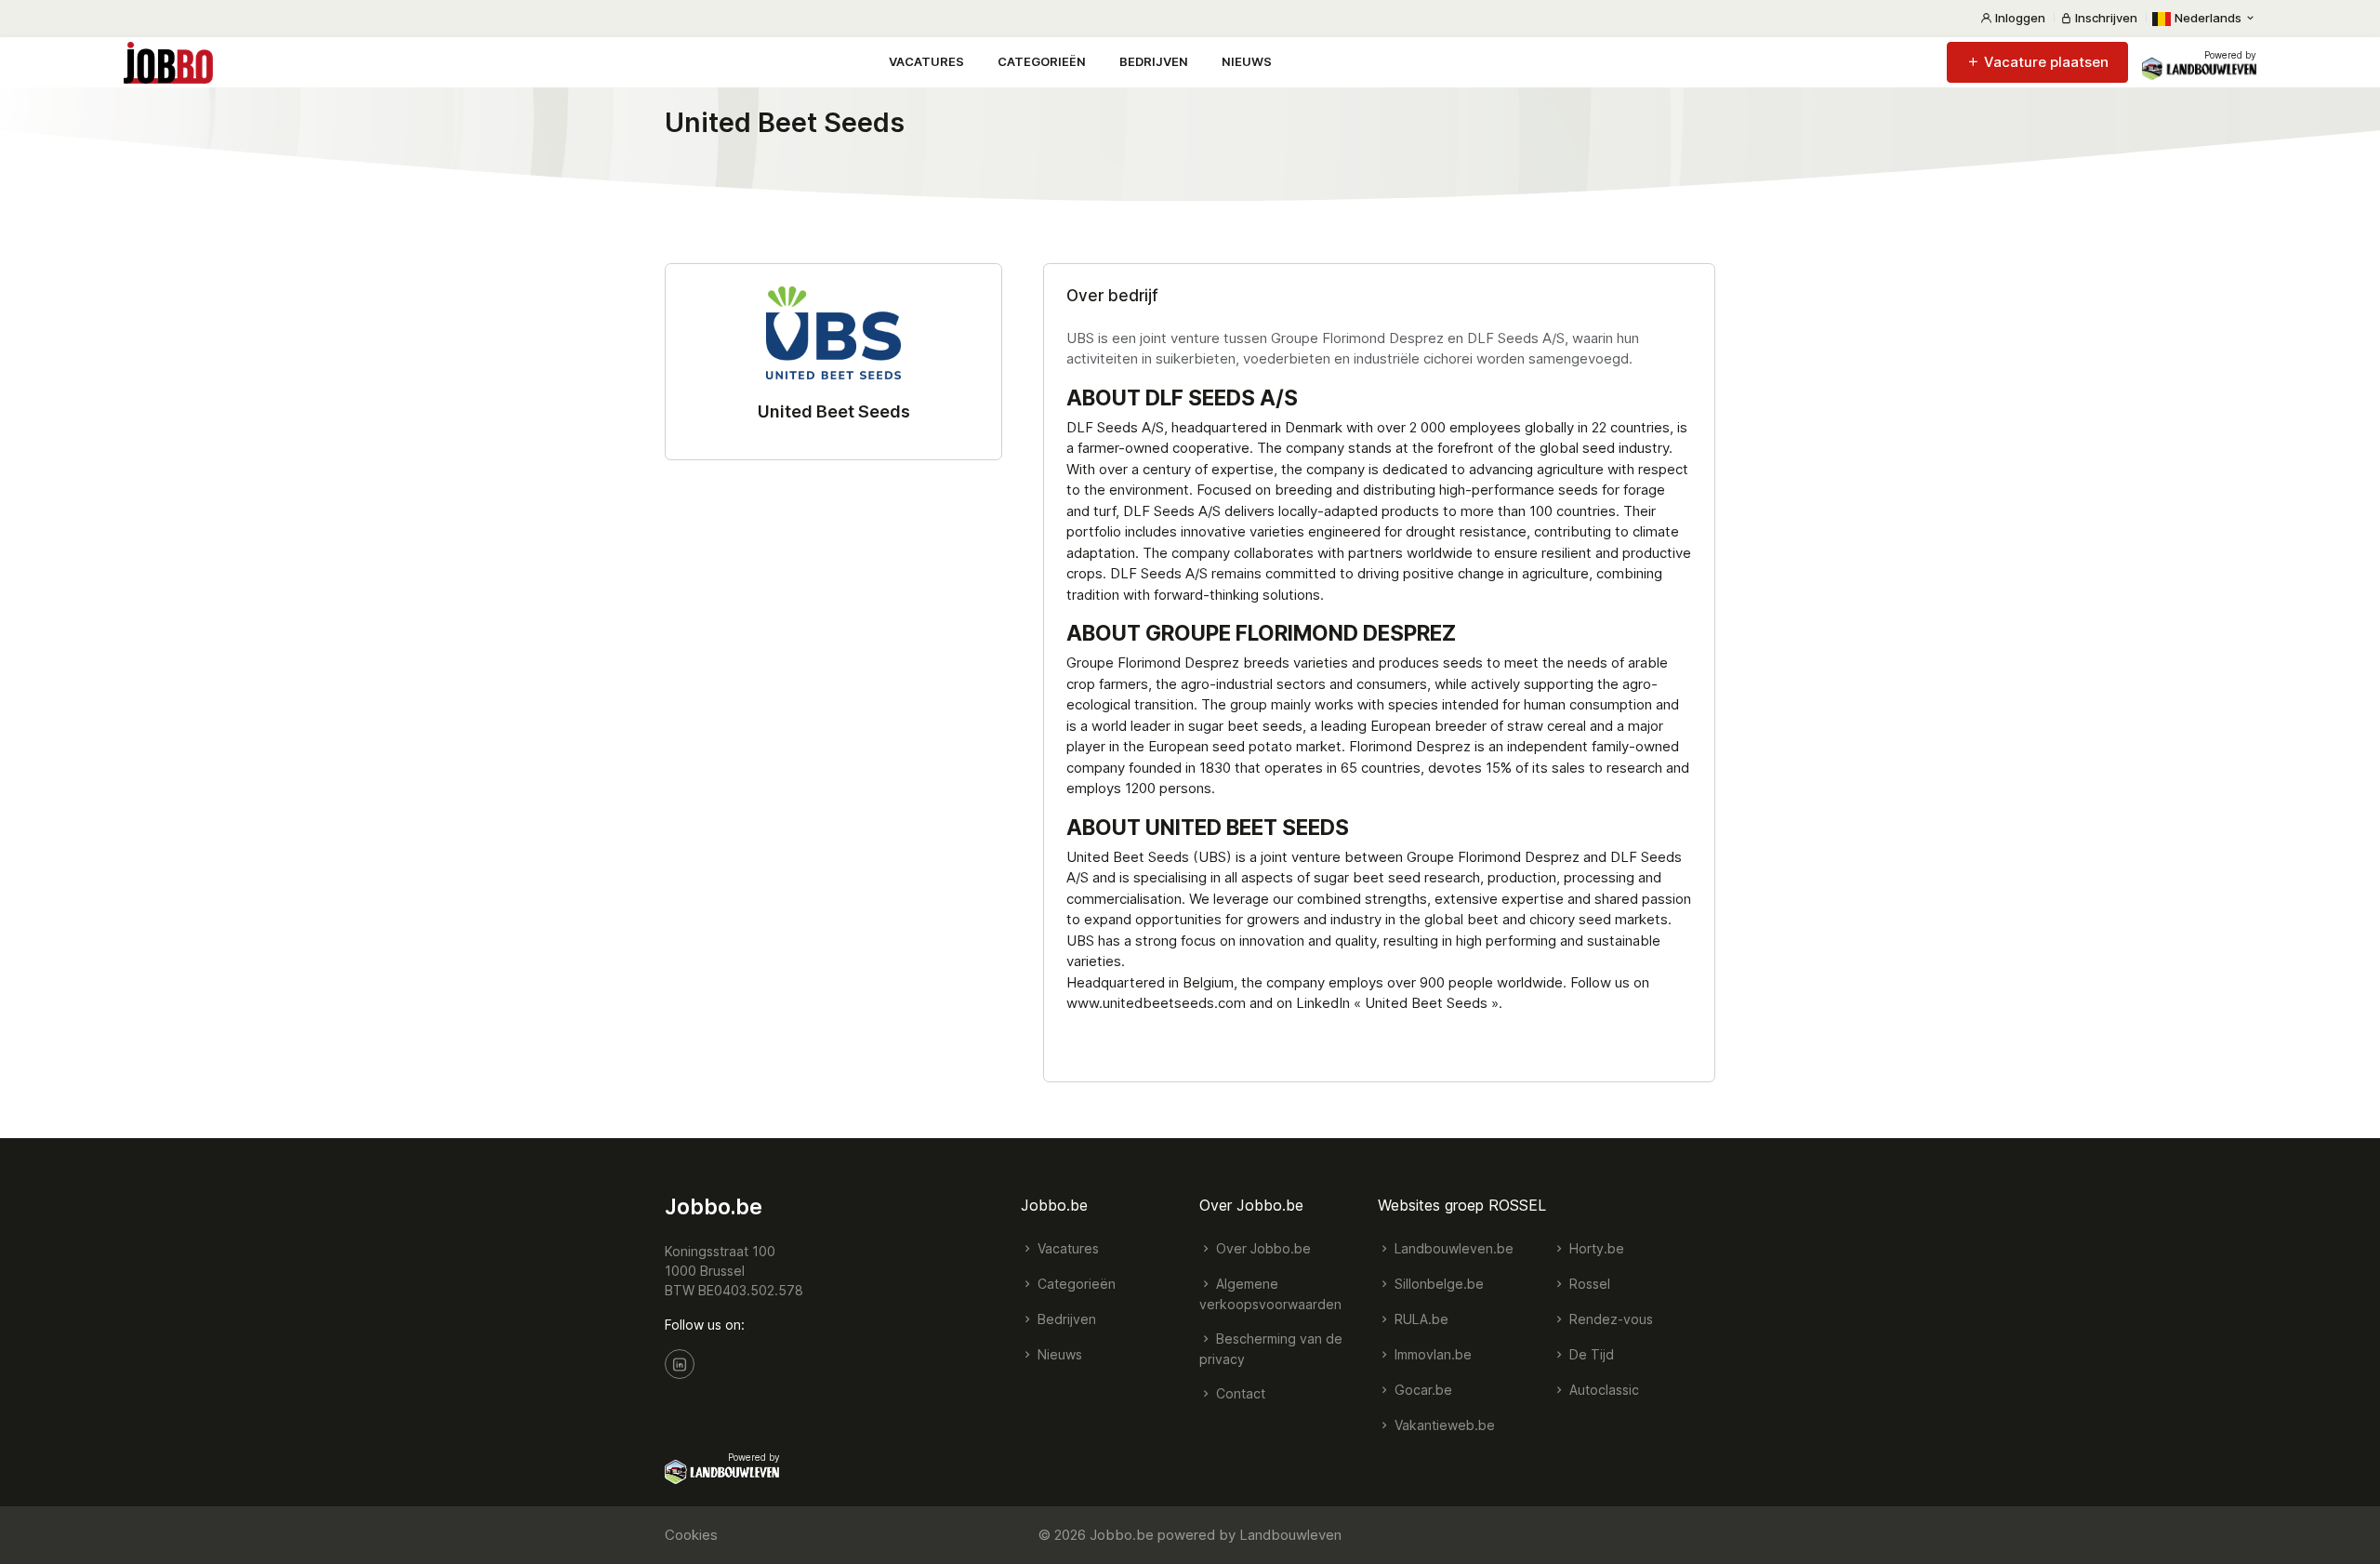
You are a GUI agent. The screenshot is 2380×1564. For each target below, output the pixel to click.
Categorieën (1042, 61)
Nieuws (1247, 61)
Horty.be (1595, 1248)
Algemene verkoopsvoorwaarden (1270, 1294)
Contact (1239, 1393)
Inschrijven (2105, 18)
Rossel (1588, 1284)
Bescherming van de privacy (1271, 1349)
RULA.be (1420, 1319)
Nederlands (2208, 18)
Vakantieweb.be (1443, 1425)
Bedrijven (1154, 61)
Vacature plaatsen (2044, 62)
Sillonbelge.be (1437, 1284)
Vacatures (926, 61)
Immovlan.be (1431, 1354)
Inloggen (2019, 18)
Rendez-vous (1609, 1319)
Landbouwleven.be (1452, 1248)
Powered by (2230, 55)
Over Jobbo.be (1262, 1248)
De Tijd (1590, 1354)
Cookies (691, 1535)
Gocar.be (1421, 1390)
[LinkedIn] (680, 1364)
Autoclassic (1602, 1390)
